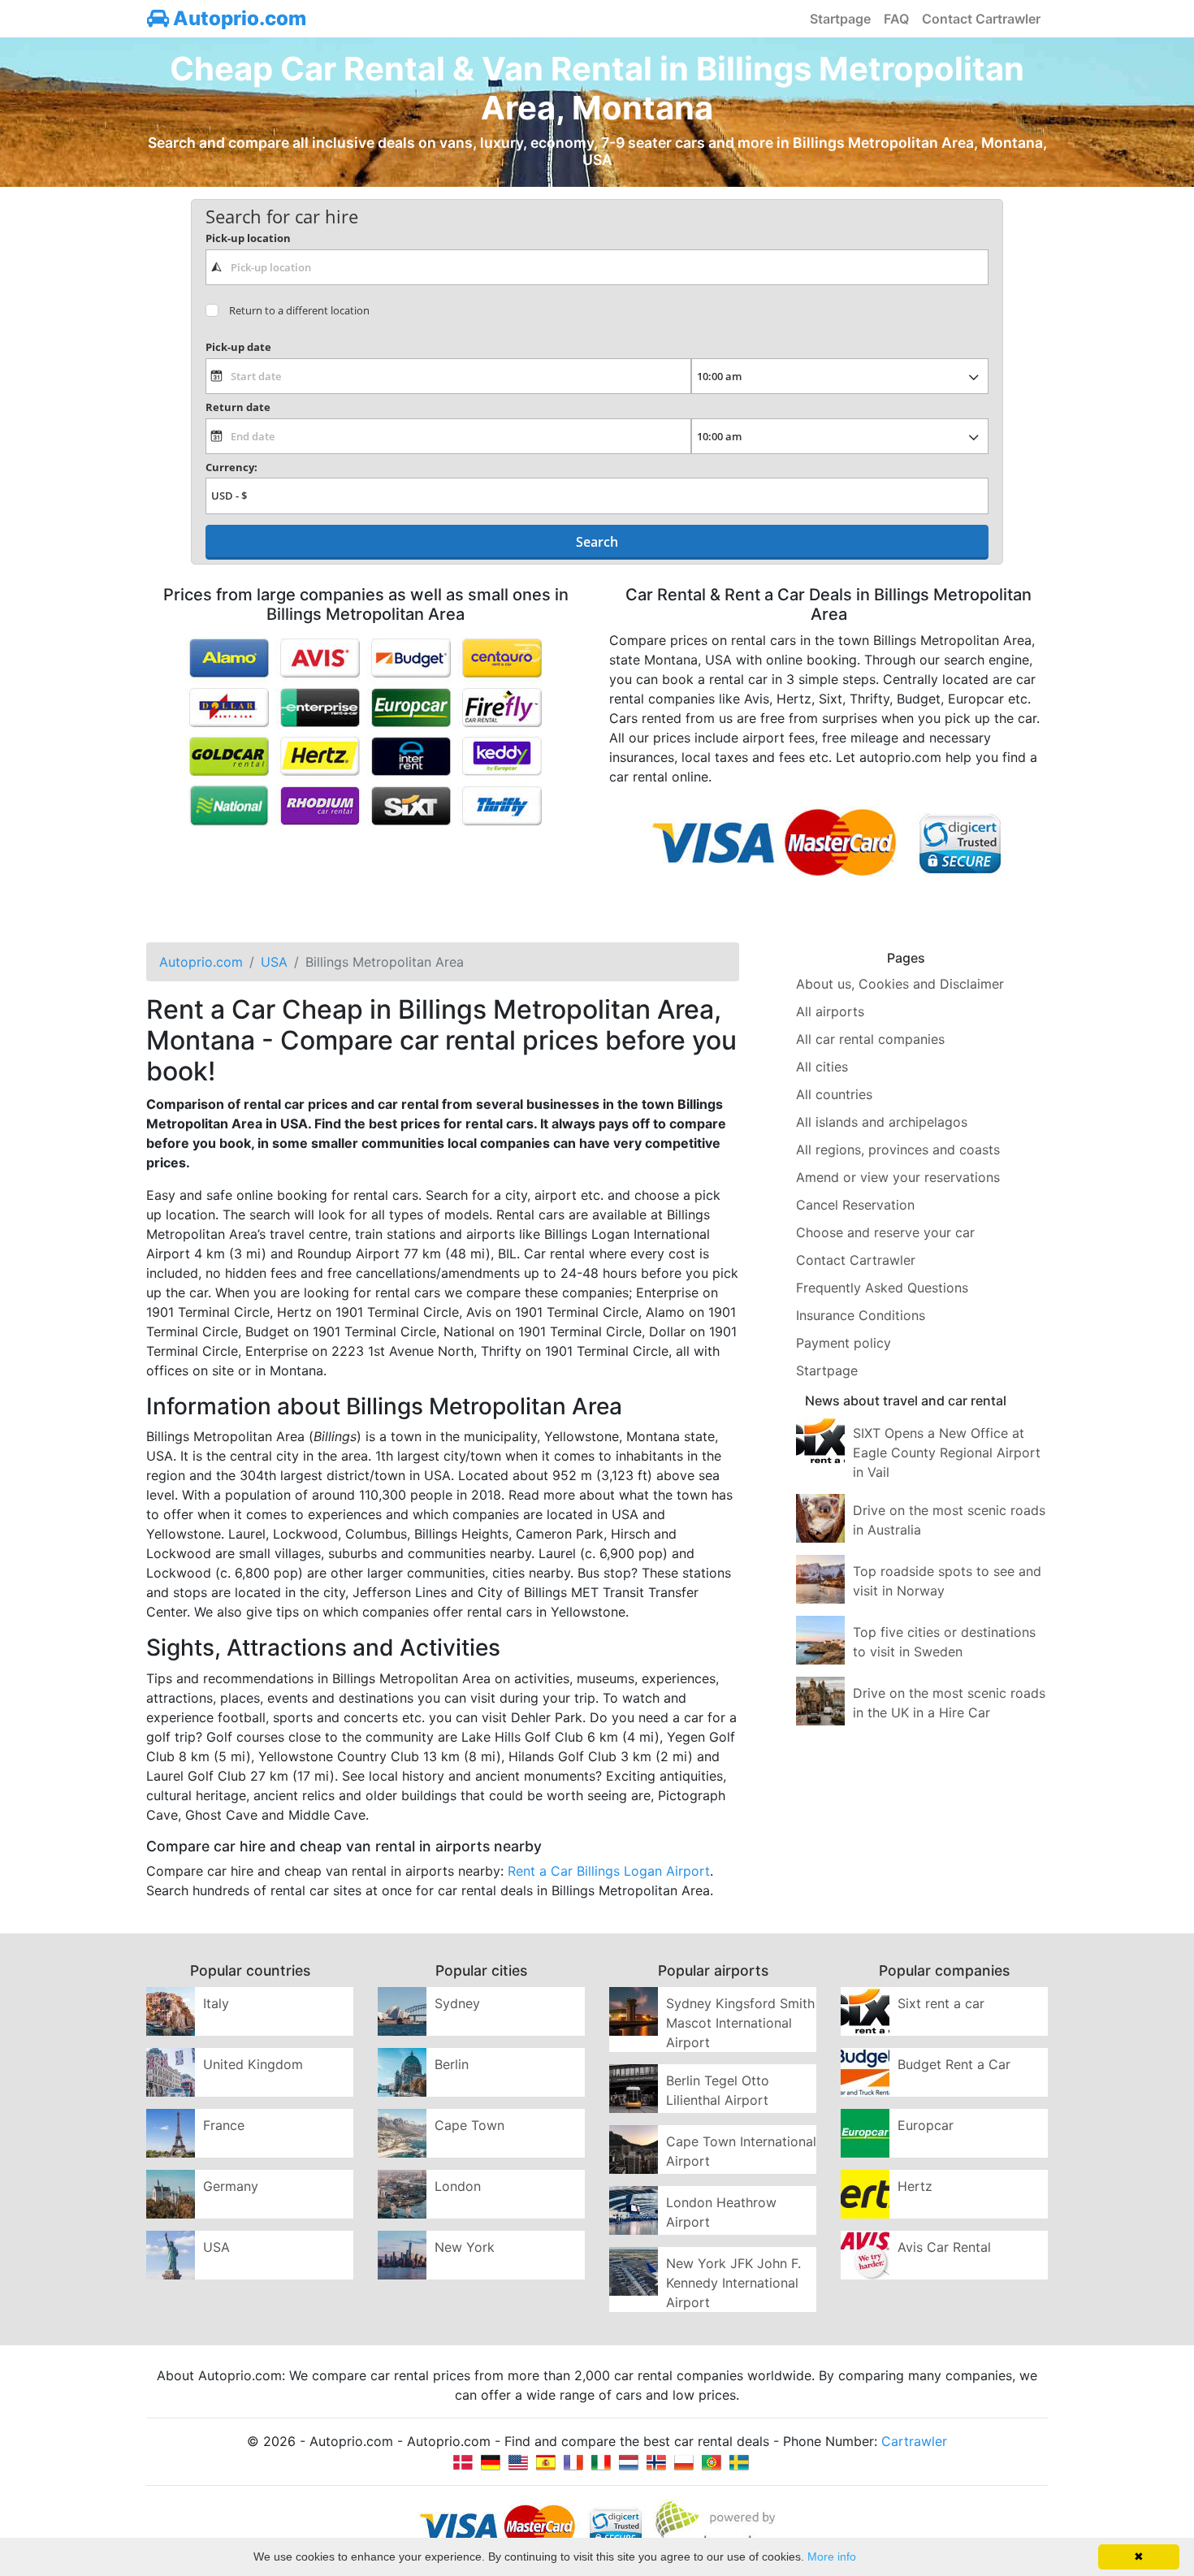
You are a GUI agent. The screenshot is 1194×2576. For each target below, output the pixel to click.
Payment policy (844, 1343)
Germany (231, 2186)
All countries (834, 1094)
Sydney (457, 2003)
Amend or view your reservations (898, 1177)
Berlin (452, 2064)
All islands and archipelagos (882, 1122)
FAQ (896, 19)
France (224, 2125)
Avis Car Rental (944, 2247)
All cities (822, 1067)
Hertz (915, 2186)
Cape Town (469, 2125)
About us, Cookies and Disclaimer (900, 984)
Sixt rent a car (941, 2003)
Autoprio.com (238, 18)
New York (465, 2247)
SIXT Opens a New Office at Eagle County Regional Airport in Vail (947, 1453)
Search (597, 542)
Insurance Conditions (861, 1315)
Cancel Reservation (855, 1205)
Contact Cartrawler (981, 19)
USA (216, 2247)
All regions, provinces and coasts (898, 1149)
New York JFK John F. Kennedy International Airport (733, 2283)
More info (832, 2557)
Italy (216, 2003)
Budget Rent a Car (954, 2064)
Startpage (840, 19)
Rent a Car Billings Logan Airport (609, 1871)
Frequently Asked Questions (882, 1288)
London (458, 2186)
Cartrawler (914, 2441)
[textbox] (597, 267)
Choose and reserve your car (885, 1232)
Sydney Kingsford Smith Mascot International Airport (740, 2023)
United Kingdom (253, 2064)
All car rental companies (870, 1039)
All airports (830, 1011)
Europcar (926, 2125)
